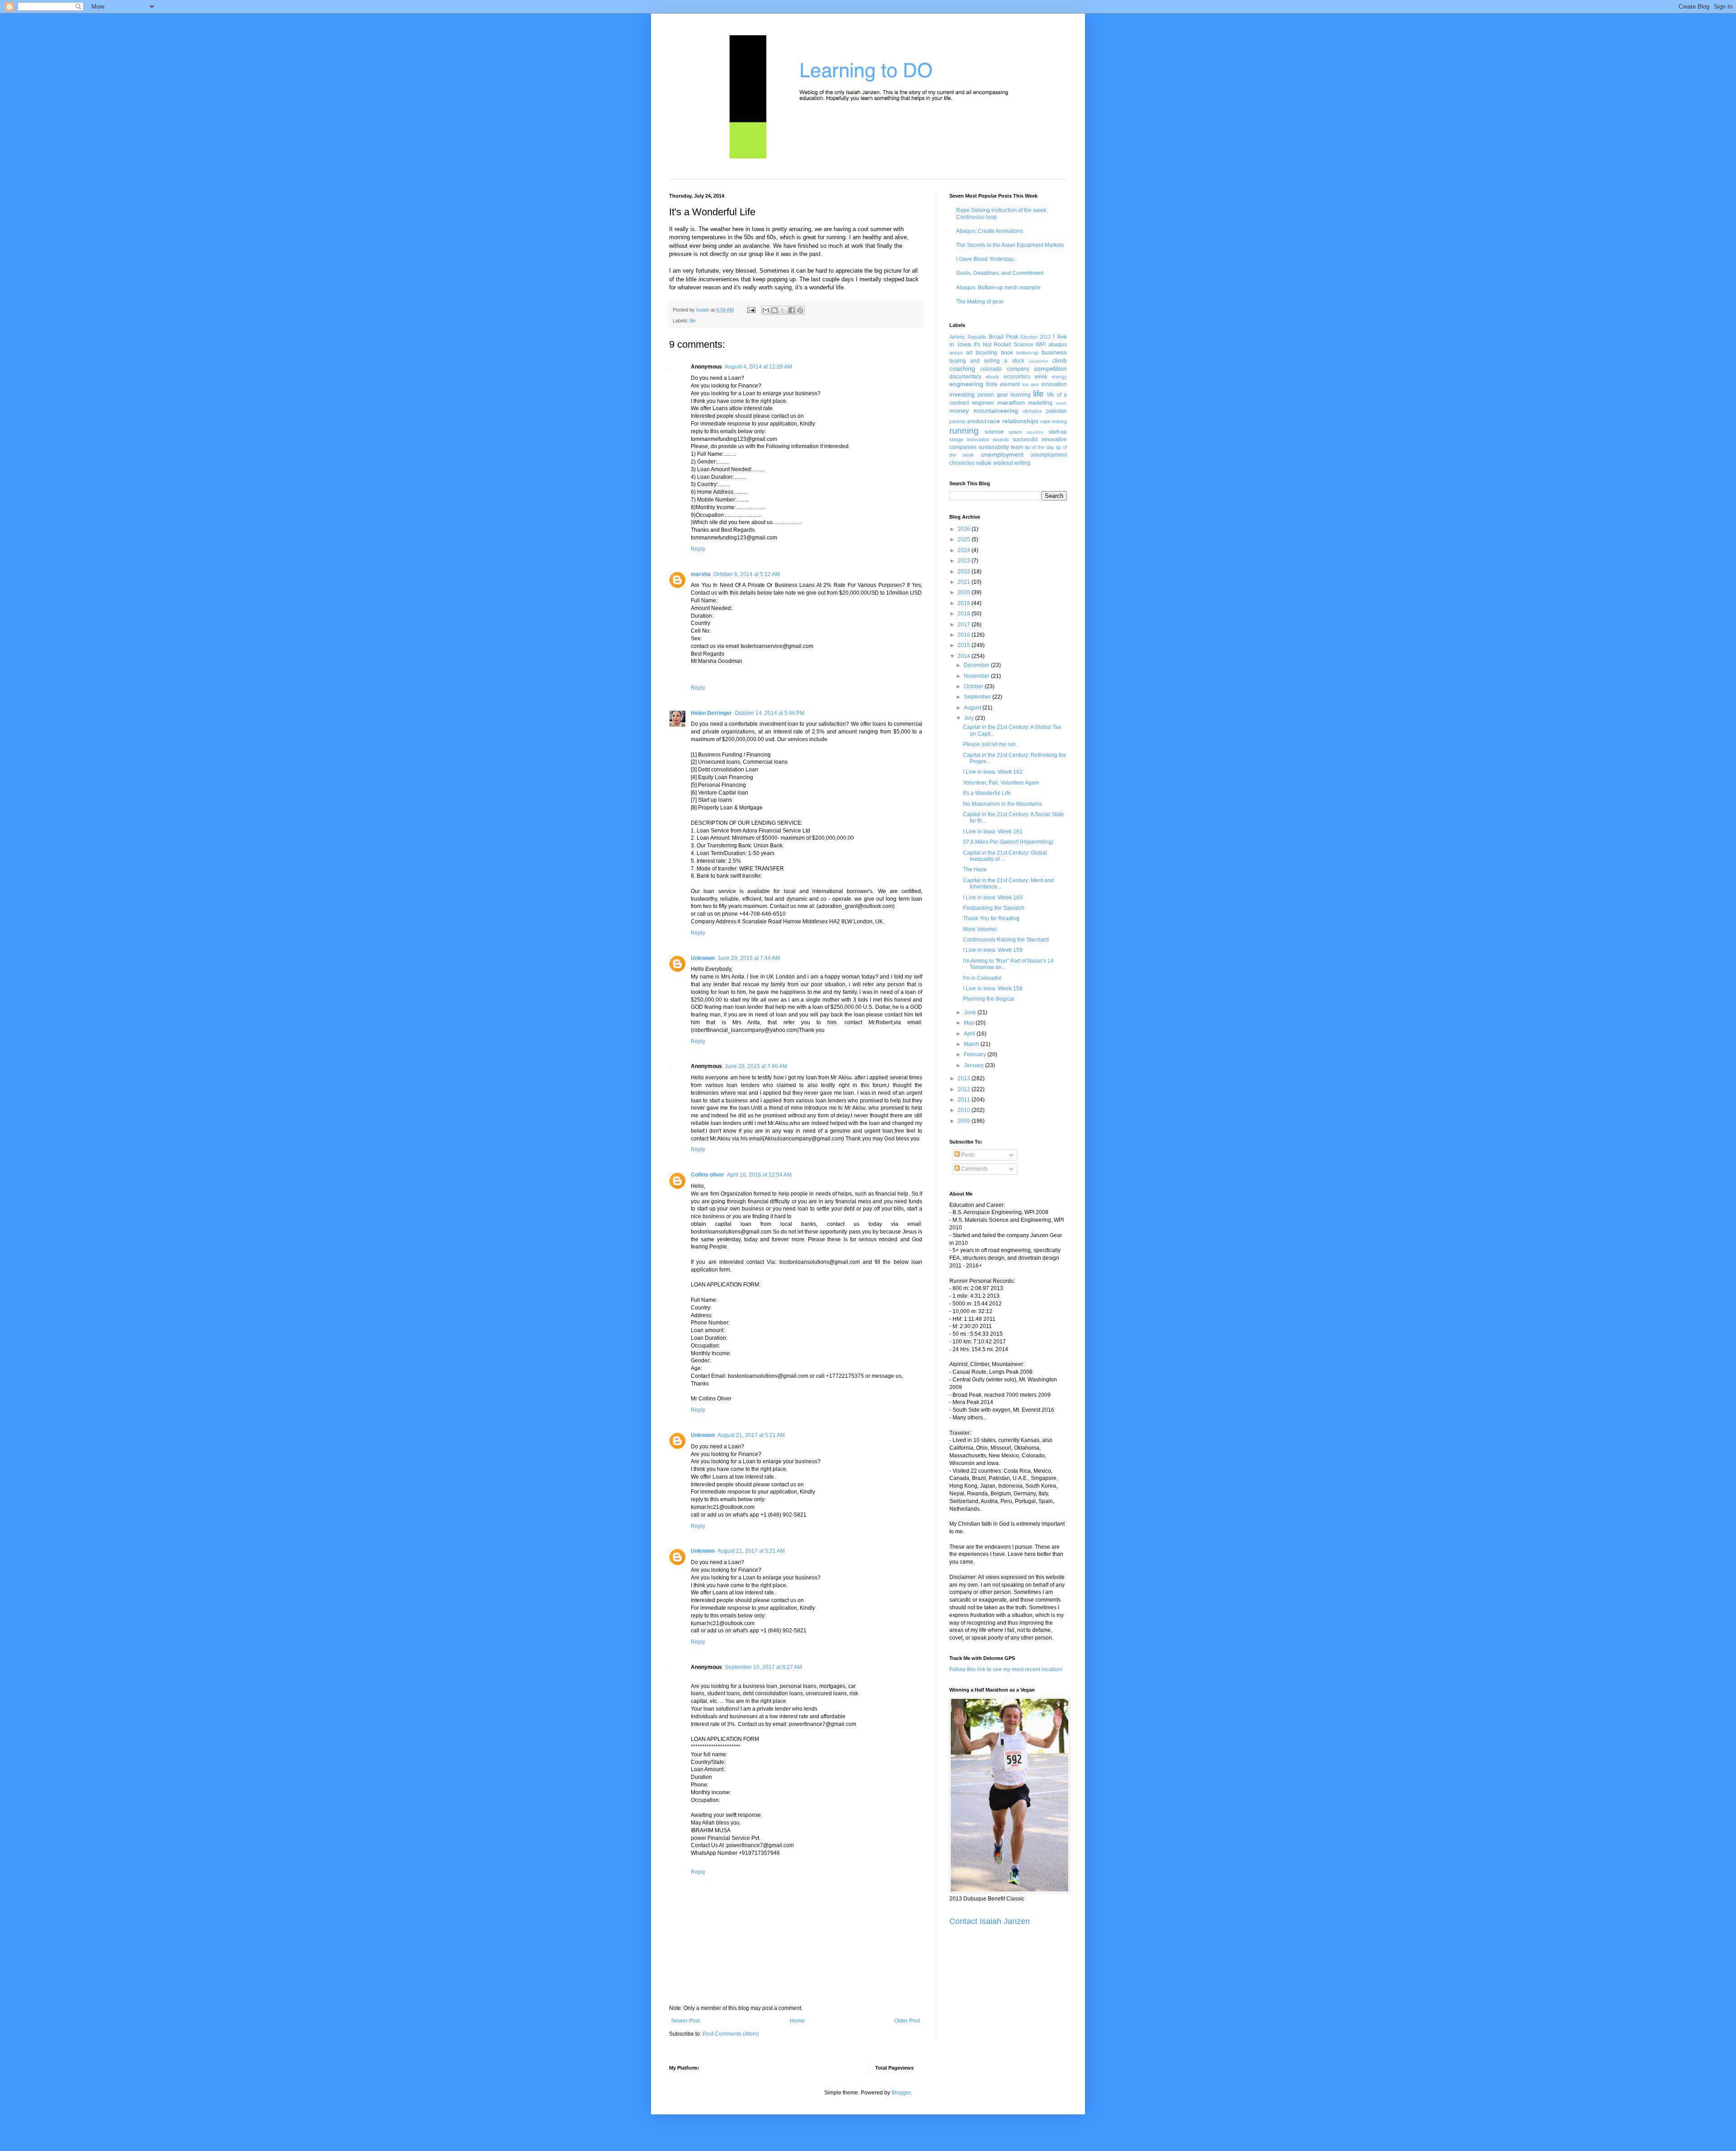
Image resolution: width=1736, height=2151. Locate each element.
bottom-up (1027, 353)
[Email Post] (751, 310)
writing (1022, 463)
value (984, 463)
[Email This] (766, 310)
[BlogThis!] (774, 310)
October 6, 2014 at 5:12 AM (747, 574)
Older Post (907, 2021)
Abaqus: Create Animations (990, 231)
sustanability (994, 447)
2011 (965, 1100)
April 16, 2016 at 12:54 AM (759, 1175)
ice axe (1031, 384)
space (1015, 432)
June (971, 1012)
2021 (965, 582)
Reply (698, 549)
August (973, 708)
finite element (1003, 384)
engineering (966, 384)
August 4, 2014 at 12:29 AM (758, 367)
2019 (965, 603)
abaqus (1058, 345)
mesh (1061, 403)
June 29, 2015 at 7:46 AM (756, 1066)
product (977, 421)
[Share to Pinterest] (800, 310)
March (972, 1044)
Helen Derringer (711, 713)
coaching (962, 369)
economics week (1026, 377)
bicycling (986, 353)
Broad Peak (1004, 337)
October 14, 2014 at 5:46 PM (769, 713)
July (969, 718)
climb (1059, 360)
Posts (967, 1155)
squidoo (1035, 432)
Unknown (703, 958)
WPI (1041, 345)
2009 (965, 1121)
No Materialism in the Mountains (1002, 804)
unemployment (1002, 454)
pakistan (1057, 411)
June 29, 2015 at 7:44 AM (749, 958)
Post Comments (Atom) (731, 2034)
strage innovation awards (979, 440)
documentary (965, 377)
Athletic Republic (968, 337)
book (1007, 353)
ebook (992, 377)
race (994, 421)
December (977, 665)
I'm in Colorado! (982, 978)
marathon (1011, 402)
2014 (965, 656)
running (964, 431)
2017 (965, 624)
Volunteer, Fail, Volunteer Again (1001, 783)
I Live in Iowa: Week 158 (993, 988)
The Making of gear (980, 302)
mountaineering (996, 411)
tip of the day (1040, 447)
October (974, 686)
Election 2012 (1035, 337)
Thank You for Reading (991, 918)
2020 (965, 592)
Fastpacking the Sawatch (994, 908)
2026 (965, 529)
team (1017, 447)
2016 (965, 635)
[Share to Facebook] (792, 310)
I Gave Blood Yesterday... (987, 259)
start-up (1058, 432)
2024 (965, 550)
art (969, 353)
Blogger (901, 2093)
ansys (956, 353)
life (693, 321)
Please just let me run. (990, 744)
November (977, 676)
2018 (965, 614)
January (974, 1065)
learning (1021, 395)
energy (1059, 377)
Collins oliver (708, 1175)
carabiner (1038, 361)
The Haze (975, 870)
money (959, 411)
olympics (1032, 411)
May (970, 1023)
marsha (701, 574)
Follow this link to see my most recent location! (1006, 1669)
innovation (1054, 384)
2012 (965, 1089)
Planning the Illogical (989, 999)
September (978, 697)
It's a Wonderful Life (987, 793)
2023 (965, 561)
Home (797, 2021)
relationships (1020, 421)
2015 (965, 645)
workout (1003, 463)
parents (958, 421)
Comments (974, 1169)
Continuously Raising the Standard (1006, 940)
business (1054, 352)
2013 (965, 1078)
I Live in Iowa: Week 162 (993, 772)
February (976, 1054)
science (994, 432)
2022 (965, 572)
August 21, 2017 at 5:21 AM (751, 1435)
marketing (1040, 403)
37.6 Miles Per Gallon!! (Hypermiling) (1008, 842)
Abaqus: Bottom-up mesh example (998, 288)
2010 (965, 1110)
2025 (965, 539)
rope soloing (1054, 421)
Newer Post (686, 2021)
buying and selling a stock (987, 361)
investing (962, 394)
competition (1050, 369)
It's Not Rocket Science (1004, 345)
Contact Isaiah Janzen (990, 1921)
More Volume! (980, 929)
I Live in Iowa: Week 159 (993, 950)
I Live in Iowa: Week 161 (993, 832)
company (1018, 369)
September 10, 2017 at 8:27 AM (763, 1667)
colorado (991, 369)
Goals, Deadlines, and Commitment (1000, 273)
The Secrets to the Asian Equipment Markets (1010, 245)
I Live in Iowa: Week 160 (993, 898)
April (970, 1034)
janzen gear (993, 395)
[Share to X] (783, 310)
